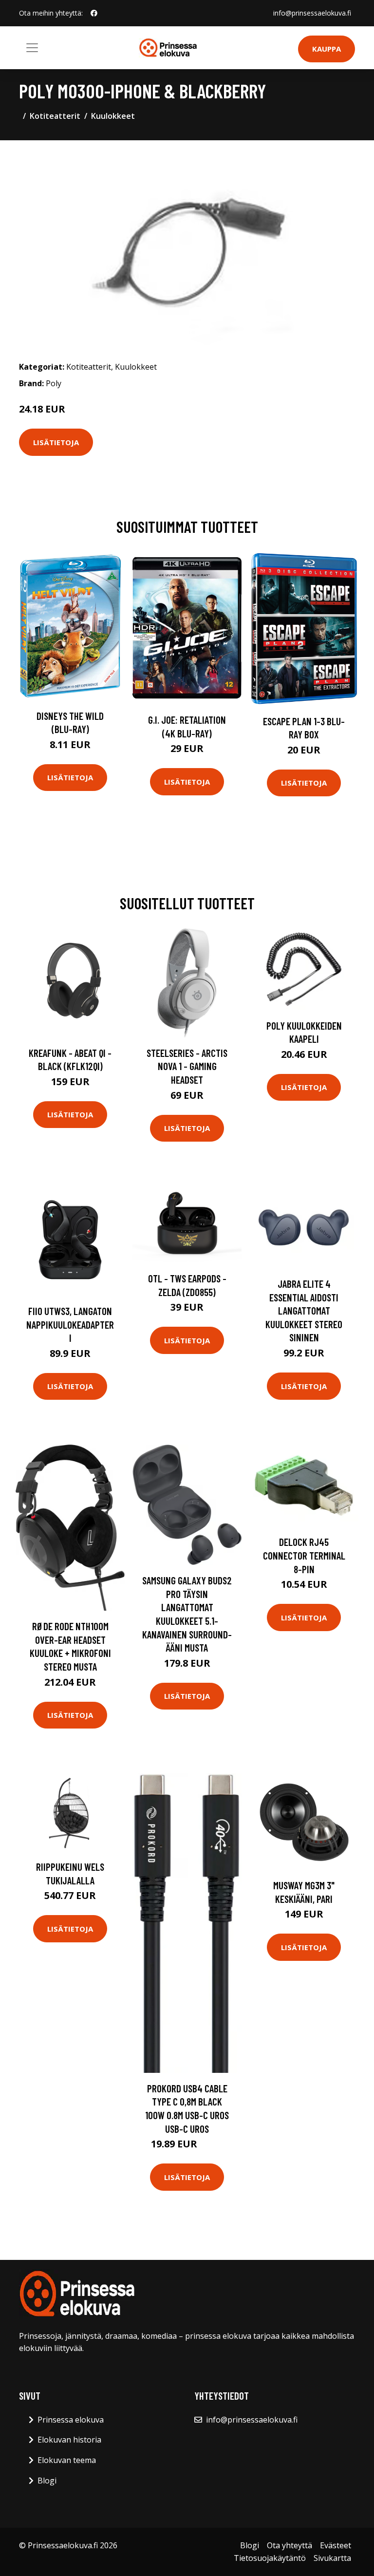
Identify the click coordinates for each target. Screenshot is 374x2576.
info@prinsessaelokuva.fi (312, 13)
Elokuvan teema (67, 2460)
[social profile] (94, 13)
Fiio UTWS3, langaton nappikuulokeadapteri (70, 1324)
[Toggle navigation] (32, 48)
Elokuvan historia (69, 2440)
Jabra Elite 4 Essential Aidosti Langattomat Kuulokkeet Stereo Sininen (304, 1310)
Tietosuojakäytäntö (270, 2558)
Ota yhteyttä (290, 2545)
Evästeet (336, 2545)
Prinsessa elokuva (71, 2420)
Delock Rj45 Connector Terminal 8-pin (304, 1555)
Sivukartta (332, 2558)
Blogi (47, 2481)
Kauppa (327, 49)
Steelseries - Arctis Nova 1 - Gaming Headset (187, 1066)
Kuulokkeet (113, 116)
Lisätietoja (56, 442)
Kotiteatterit (55, 116)
